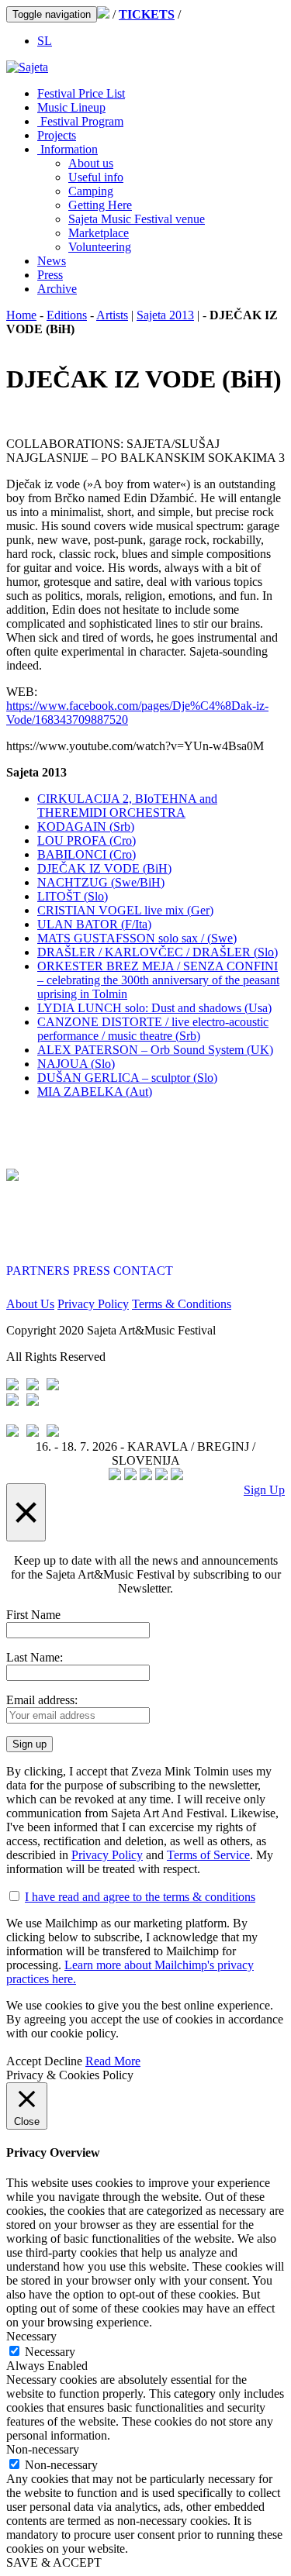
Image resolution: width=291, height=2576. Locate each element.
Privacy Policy (93, 1304)
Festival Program (80, 121)
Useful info (96, 177)
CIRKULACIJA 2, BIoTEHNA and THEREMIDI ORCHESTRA (127, 806)
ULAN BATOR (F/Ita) (94, 924)
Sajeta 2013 (165, 315)
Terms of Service (208, 1855)
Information (68, 149)
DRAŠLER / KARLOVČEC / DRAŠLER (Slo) (158, 952)
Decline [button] (63, 2061)
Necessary (50, 2352)
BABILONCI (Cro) (87, 854)
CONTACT (143, 1271)
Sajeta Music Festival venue (137, 219)
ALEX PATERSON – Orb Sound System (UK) (155, 1050)
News (52, 261)
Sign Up (264, 1490)
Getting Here (100, 205)
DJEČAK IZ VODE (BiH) (104, 868)
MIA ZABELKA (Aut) (95, 1092)
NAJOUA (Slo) (76, 1064)
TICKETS (147, 14)
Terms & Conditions (182, 1304)
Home (21, 315)
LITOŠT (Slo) (73, 896)
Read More (113, 2061)
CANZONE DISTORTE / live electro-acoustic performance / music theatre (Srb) (153, 1029)
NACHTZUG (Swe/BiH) (101, 882)
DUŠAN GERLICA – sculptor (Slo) (127, 1078)
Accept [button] (24, 2061)
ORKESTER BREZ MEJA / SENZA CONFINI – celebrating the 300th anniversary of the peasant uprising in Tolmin (158, 980)
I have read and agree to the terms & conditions (140, 1897)
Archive (57, 289)
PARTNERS (38, 1271)
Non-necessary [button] (43, 2449)
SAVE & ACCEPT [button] (54, 2562)
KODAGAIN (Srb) (86, 827)
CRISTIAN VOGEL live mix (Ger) (125, 910)
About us (91, 163)
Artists (112, 315)
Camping (91, 191)
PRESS (92, 1271)
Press (50, 275)
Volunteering (100, 247)
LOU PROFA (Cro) (87, 840)
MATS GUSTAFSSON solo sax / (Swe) (137, 938)
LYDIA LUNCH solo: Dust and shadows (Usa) (154, 1008)
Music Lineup (71, 107)
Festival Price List (81, 93)
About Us (30, 1304)
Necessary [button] (31, 2336)
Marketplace (99, 233)
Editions (67, 315)
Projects (57, 135)
